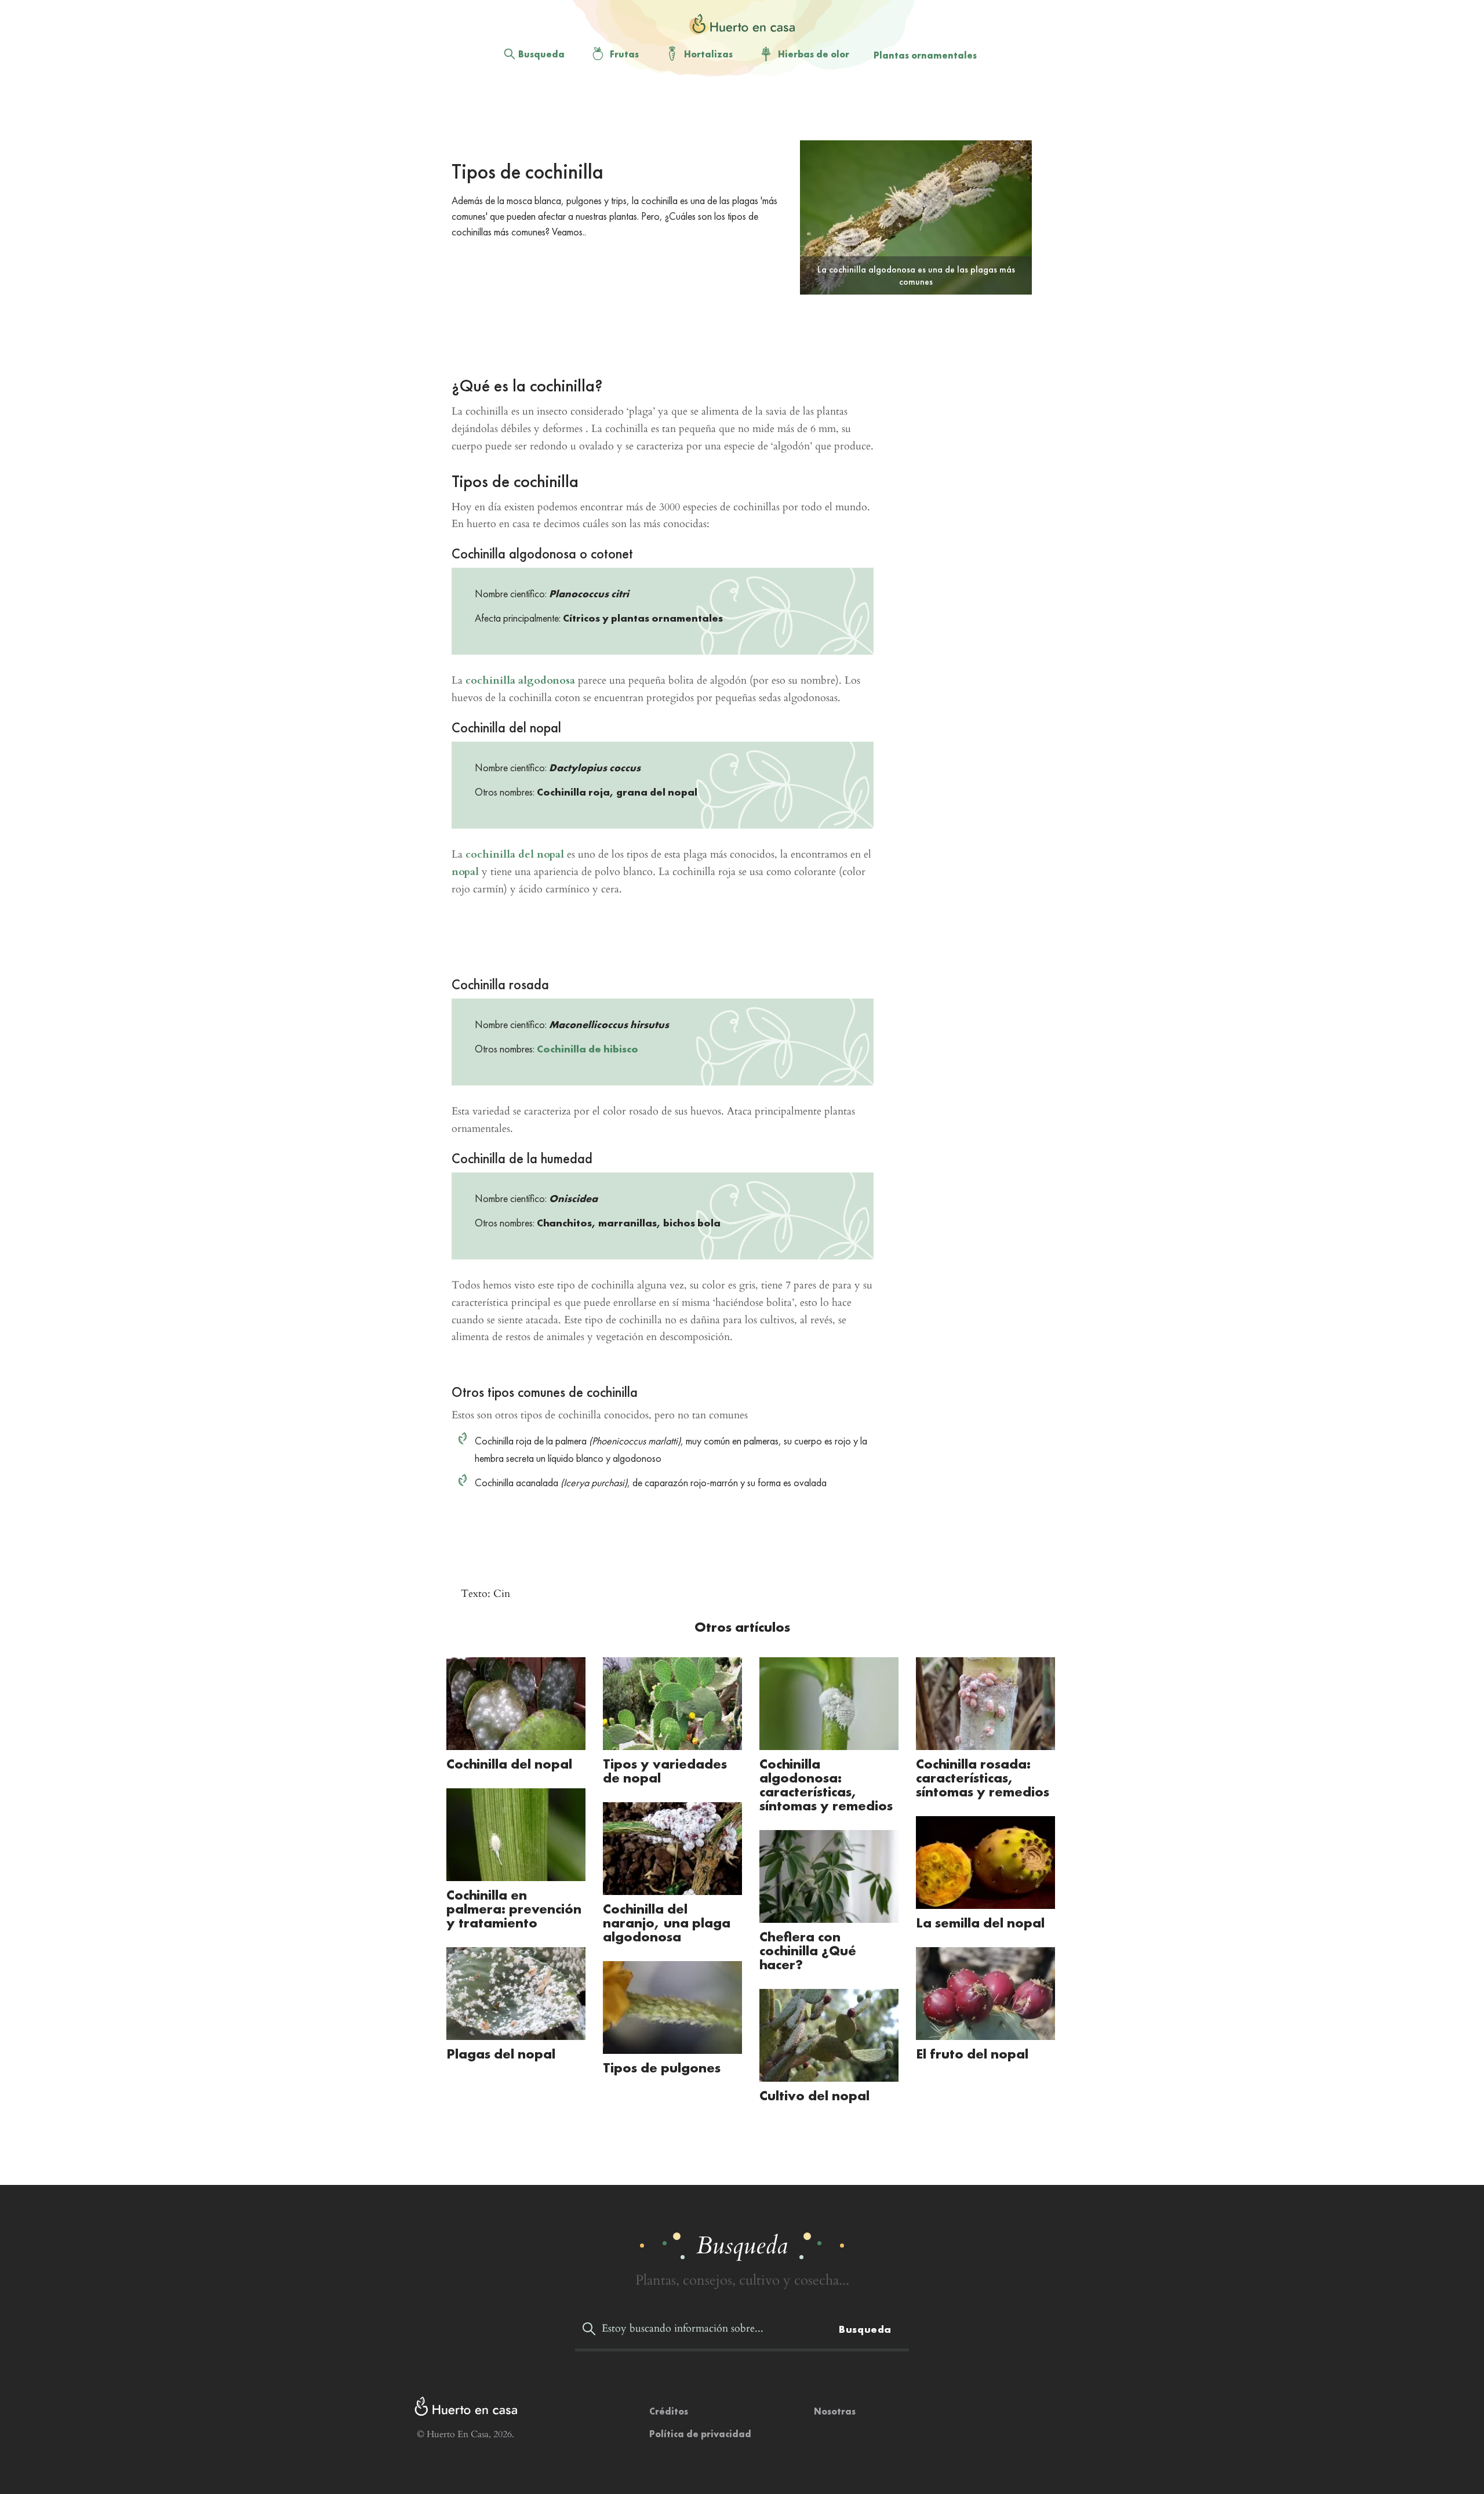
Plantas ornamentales (925, 55)
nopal (465, 872)
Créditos (669, 2411)
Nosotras (835, 2411)
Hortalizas (708, 54)
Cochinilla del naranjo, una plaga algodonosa (667, 1923)
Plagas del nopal (501, 2054)
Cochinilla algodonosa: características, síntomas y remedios (826, 1785)
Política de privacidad (700, 2434)
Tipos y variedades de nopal (665, 1771)
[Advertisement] (733, 111)
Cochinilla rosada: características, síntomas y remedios (983, 1778)
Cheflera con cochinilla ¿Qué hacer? (808, 1950)
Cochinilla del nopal (509, 1764)
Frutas (624, 54)
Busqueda (541, 54)
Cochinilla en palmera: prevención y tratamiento (514, 1909)
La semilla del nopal (980, 1923)
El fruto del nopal (972, 2054)
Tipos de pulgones (662, 2068)
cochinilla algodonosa (520, 680)
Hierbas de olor (814, 54)
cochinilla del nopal (515, 854)
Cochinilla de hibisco (588, 1049)
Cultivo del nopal (814, 2095)
